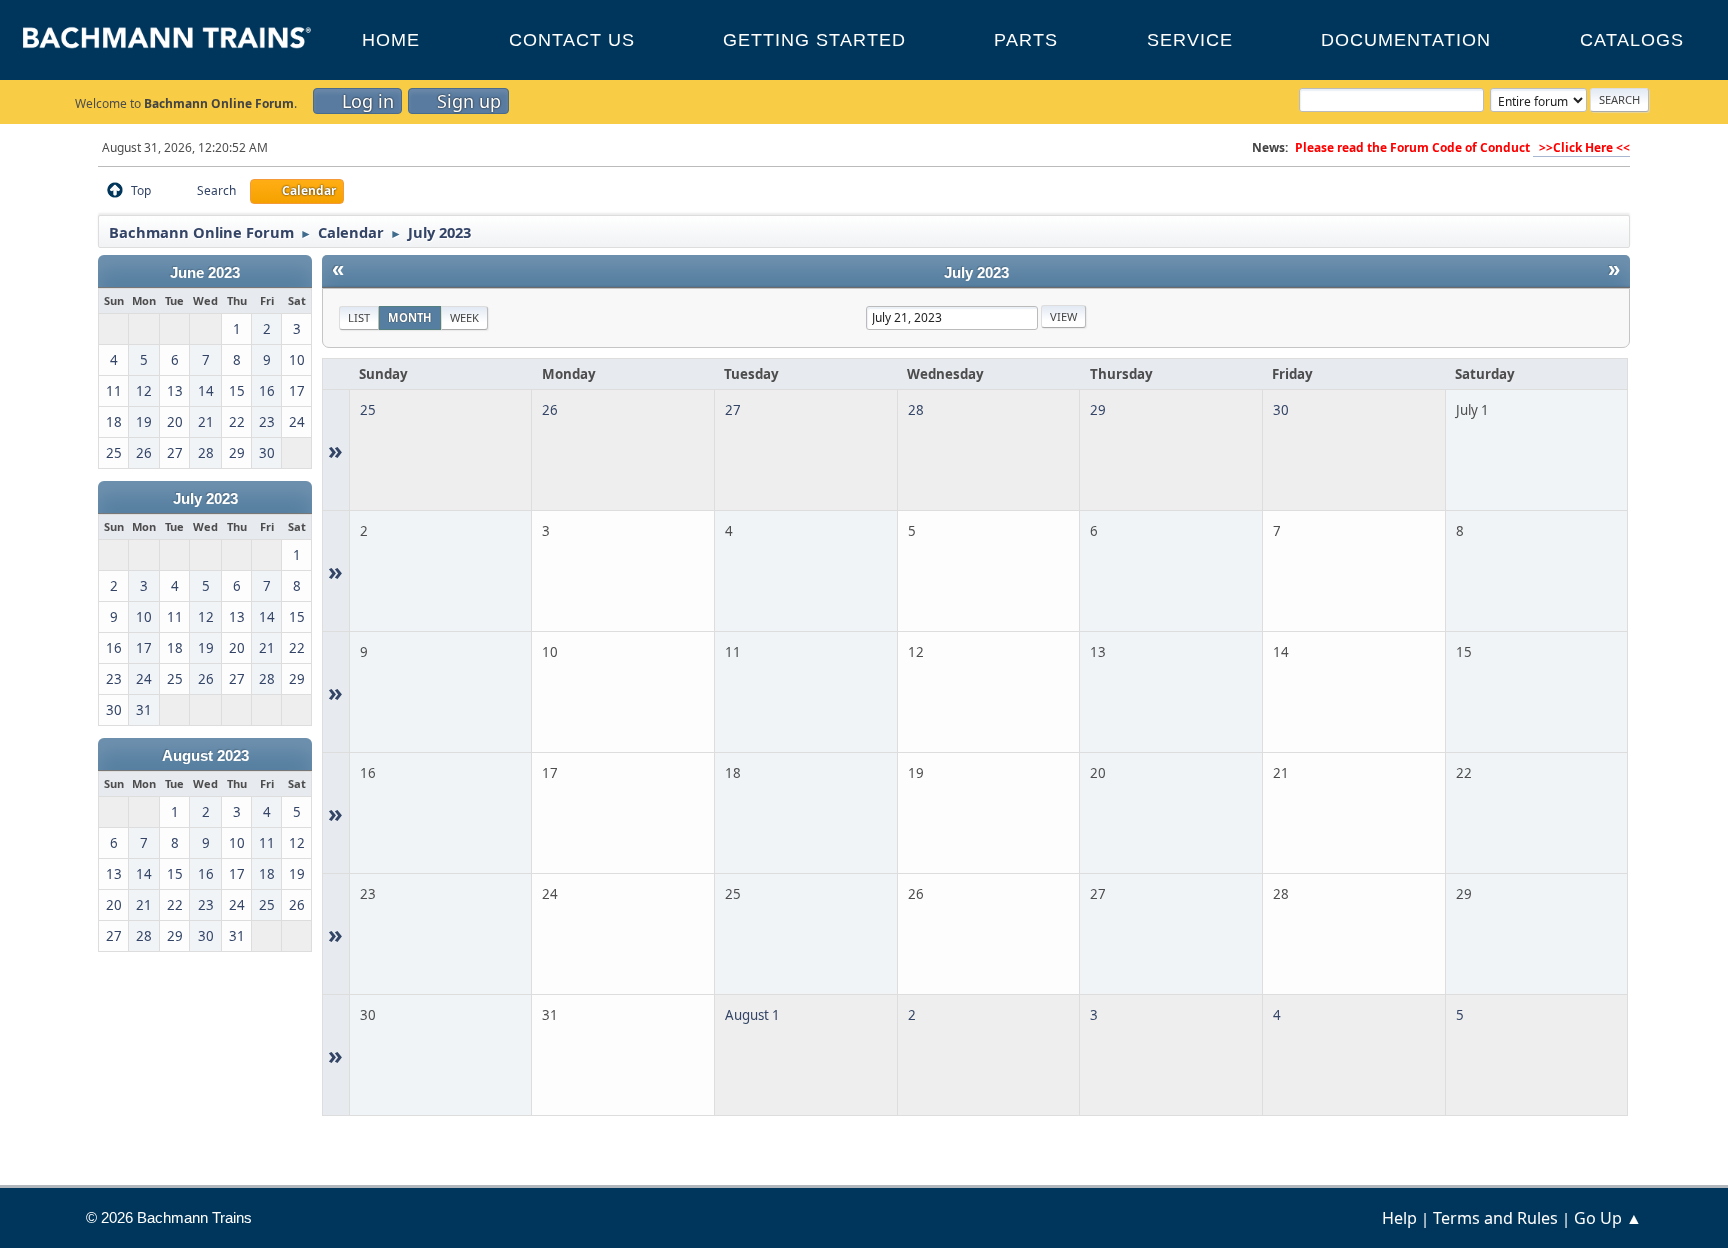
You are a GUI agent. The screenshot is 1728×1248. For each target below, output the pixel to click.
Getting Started (814, 40)
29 (1098, 410)
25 (368, 410)
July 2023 (205, 499)
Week (464, 317)
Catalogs (1632, 40)
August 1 (752, 1015)
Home (391, 40)
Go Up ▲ (1608, 1218)
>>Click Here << (1581, 147)
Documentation (1406, 40)
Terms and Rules (1495, 1218)
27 (733, 410)
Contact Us (572, 40)
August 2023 (205, 756)
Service (1190, 40)
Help (1399, 1218)
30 (1281, 410)
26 (550, 410)
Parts (1026, 40)
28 (916, 410)
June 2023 (205, 273)
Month (410, 317)
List (359, 317)
